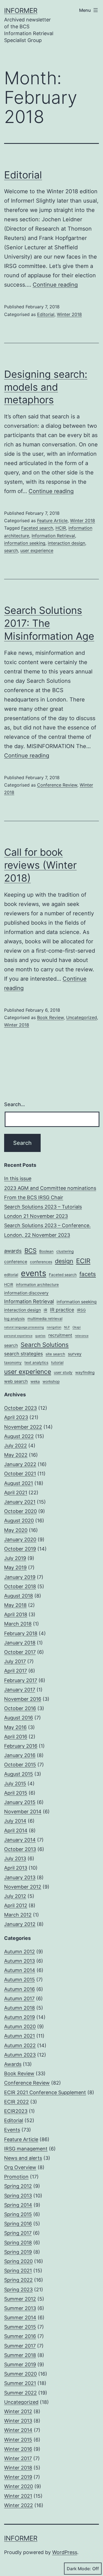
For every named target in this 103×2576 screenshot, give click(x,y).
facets (88, 1274)
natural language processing (24, 1327)
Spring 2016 (18, 2224)
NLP (67, 1327)
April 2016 (16, 1737)
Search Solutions (45, 1345)
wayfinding (85, 1372)
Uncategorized (82, 1017)
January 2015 (20, 1802)
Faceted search (37, 528)
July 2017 (15, 1661)
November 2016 (23, 1699)
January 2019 (20, 1577)
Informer (21, 11)
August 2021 (19, 1483)
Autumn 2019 (20, 2017)
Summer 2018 (20, 2355)
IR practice (62, 1310)
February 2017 (21, 1680)
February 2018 (21, 1633)
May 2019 (15, 1567)
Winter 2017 (18, 2458)
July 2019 (15, 1558)
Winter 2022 (19, 2505)
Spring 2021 (18, 2271)
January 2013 (20, 1877)
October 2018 (20, 1586)
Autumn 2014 (20, 1970)
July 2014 (15, 1821)
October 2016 (20, 1708)
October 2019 (20, 1549)
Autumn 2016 (20, 1989)
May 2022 (16, 1455)
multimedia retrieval (45, 1319)
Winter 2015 (18, 2440)
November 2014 (23, 1812)
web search (16, 1381)
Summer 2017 (20, 2346)
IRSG (81, 1310)
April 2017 (16, 1671)
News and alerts (23, 2158)
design (64, 1261)
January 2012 (20, 1924)
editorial (11, 1275)
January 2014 (20, 1840)
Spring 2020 (18, 2261)
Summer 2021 (20, 2383)
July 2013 (15, 1858)
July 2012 (15, 1896)
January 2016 (20, 1755)
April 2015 (16, 1793)
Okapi (77, 1327)
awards (13, 1251)
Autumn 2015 (20, 1980)
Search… (15, 1104)
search (11, 550)
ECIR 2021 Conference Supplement (45, 2092)
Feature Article (52, 521)
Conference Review (57, 785)
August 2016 (19, 1718)
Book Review (50, 1017)
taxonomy (13, 1363)
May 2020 (16, 1530)
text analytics (36, 1363)
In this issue (18, 1178)
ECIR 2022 (16, 2102)
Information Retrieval (53, 536)
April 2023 (16, 1417)
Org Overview (20, 2167)
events (34, 1273)
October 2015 (20, 1765)
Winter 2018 (69, 314)
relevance (82, 1336)
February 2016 (21, 1746)
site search (55, 1354)
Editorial (23, 175)
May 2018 (15, 1605)
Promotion (16, 2177)
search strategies (23, 1354)
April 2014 (16, 1830)
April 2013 (16, 1868)
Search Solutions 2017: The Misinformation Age (49, 623)
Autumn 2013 (20, 1961)
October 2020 (20, 1511)
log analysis (14, 1319)
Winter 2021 (18, 2496)
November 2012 (23, 1887)
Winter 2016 (18, 2449)
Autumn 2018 (20, 2008)
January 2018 (20, 1643)
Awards (13, 2064)
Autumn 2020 (20, 2027)
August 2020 (19, 1521)
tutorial (57, 1363)
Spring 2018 (18, 2243)
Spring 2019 (18, 2252)
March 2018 (18, 1624)
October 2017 (20, 1652)
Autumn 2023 (20, 2055)
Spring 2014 (18, 2205)
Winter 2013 (18, 2421)
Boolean (46, 1251)
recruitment (60, 1335)
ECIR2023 (16, 2111)
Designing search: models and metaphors (46, 387)
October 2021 (20, 1474)
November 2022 (23, 1427)
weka (35, 1381)
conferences (41, 1262)
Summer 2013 (20, 2308)
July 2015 (15, 1784)
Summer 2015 (20, 2327)
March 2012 (18, 1915)
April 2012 (16, 1905)
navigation (54, 1327)
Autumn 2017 (19, 1999)
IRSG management (26, 2149)
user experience (37, 550)
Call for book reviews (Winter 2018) (40, 865)
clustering (65, 1251)
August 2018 (19, 1596)
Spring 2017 (18, 2233)
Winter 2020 (19, 2486)
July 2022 (16, 1446)
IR (45, 1310)
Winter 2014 (18, 2430)
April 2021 (16, 1493)
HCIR (61, 528)
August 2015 (19, 1774)
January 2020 (20, 1539)
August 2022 (19, 1436)
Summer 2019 (20, 2364)
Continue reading (55, 285)
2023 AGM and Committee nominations (50, 1188)
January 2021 (20, 1502)
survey (75, 1354)
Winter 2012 (18, 2411)
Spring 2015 (18, 2214)
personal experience (18, 1336)
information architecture (37, 1285)
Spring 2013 (18, 2196)
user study (63, 1372)
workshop (51, 1381)
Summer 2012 (20, 2299)
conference (16, 1262)
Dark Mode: (79, 2569)
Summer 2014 (20, 2318)
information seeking (25, 543)
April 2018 (16, 1614)
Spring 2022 (18, 2280)
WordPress (65, 2552)
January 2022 (20, 1464)
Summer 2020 (20, 2374)
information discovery (26, 1293)
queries (40, 1336)
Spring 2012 (18, 2186)
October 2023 (20, 1408)
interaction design (66, 543)
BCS (30, 1250)
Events (12, 2130)
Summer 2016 (20, 2336)
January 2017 (20, 1690)
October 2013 (20, 1849)
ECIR (83, 1261)
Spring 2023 (18, 2290)
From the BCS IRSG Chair (34, 1197)
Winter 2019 (18, 2477)
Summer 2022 (20, 2393)
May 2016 (15, 1727)
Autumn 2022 (20, 2045)
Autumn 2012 (20, 1952)
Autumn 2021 (20, 2036)
